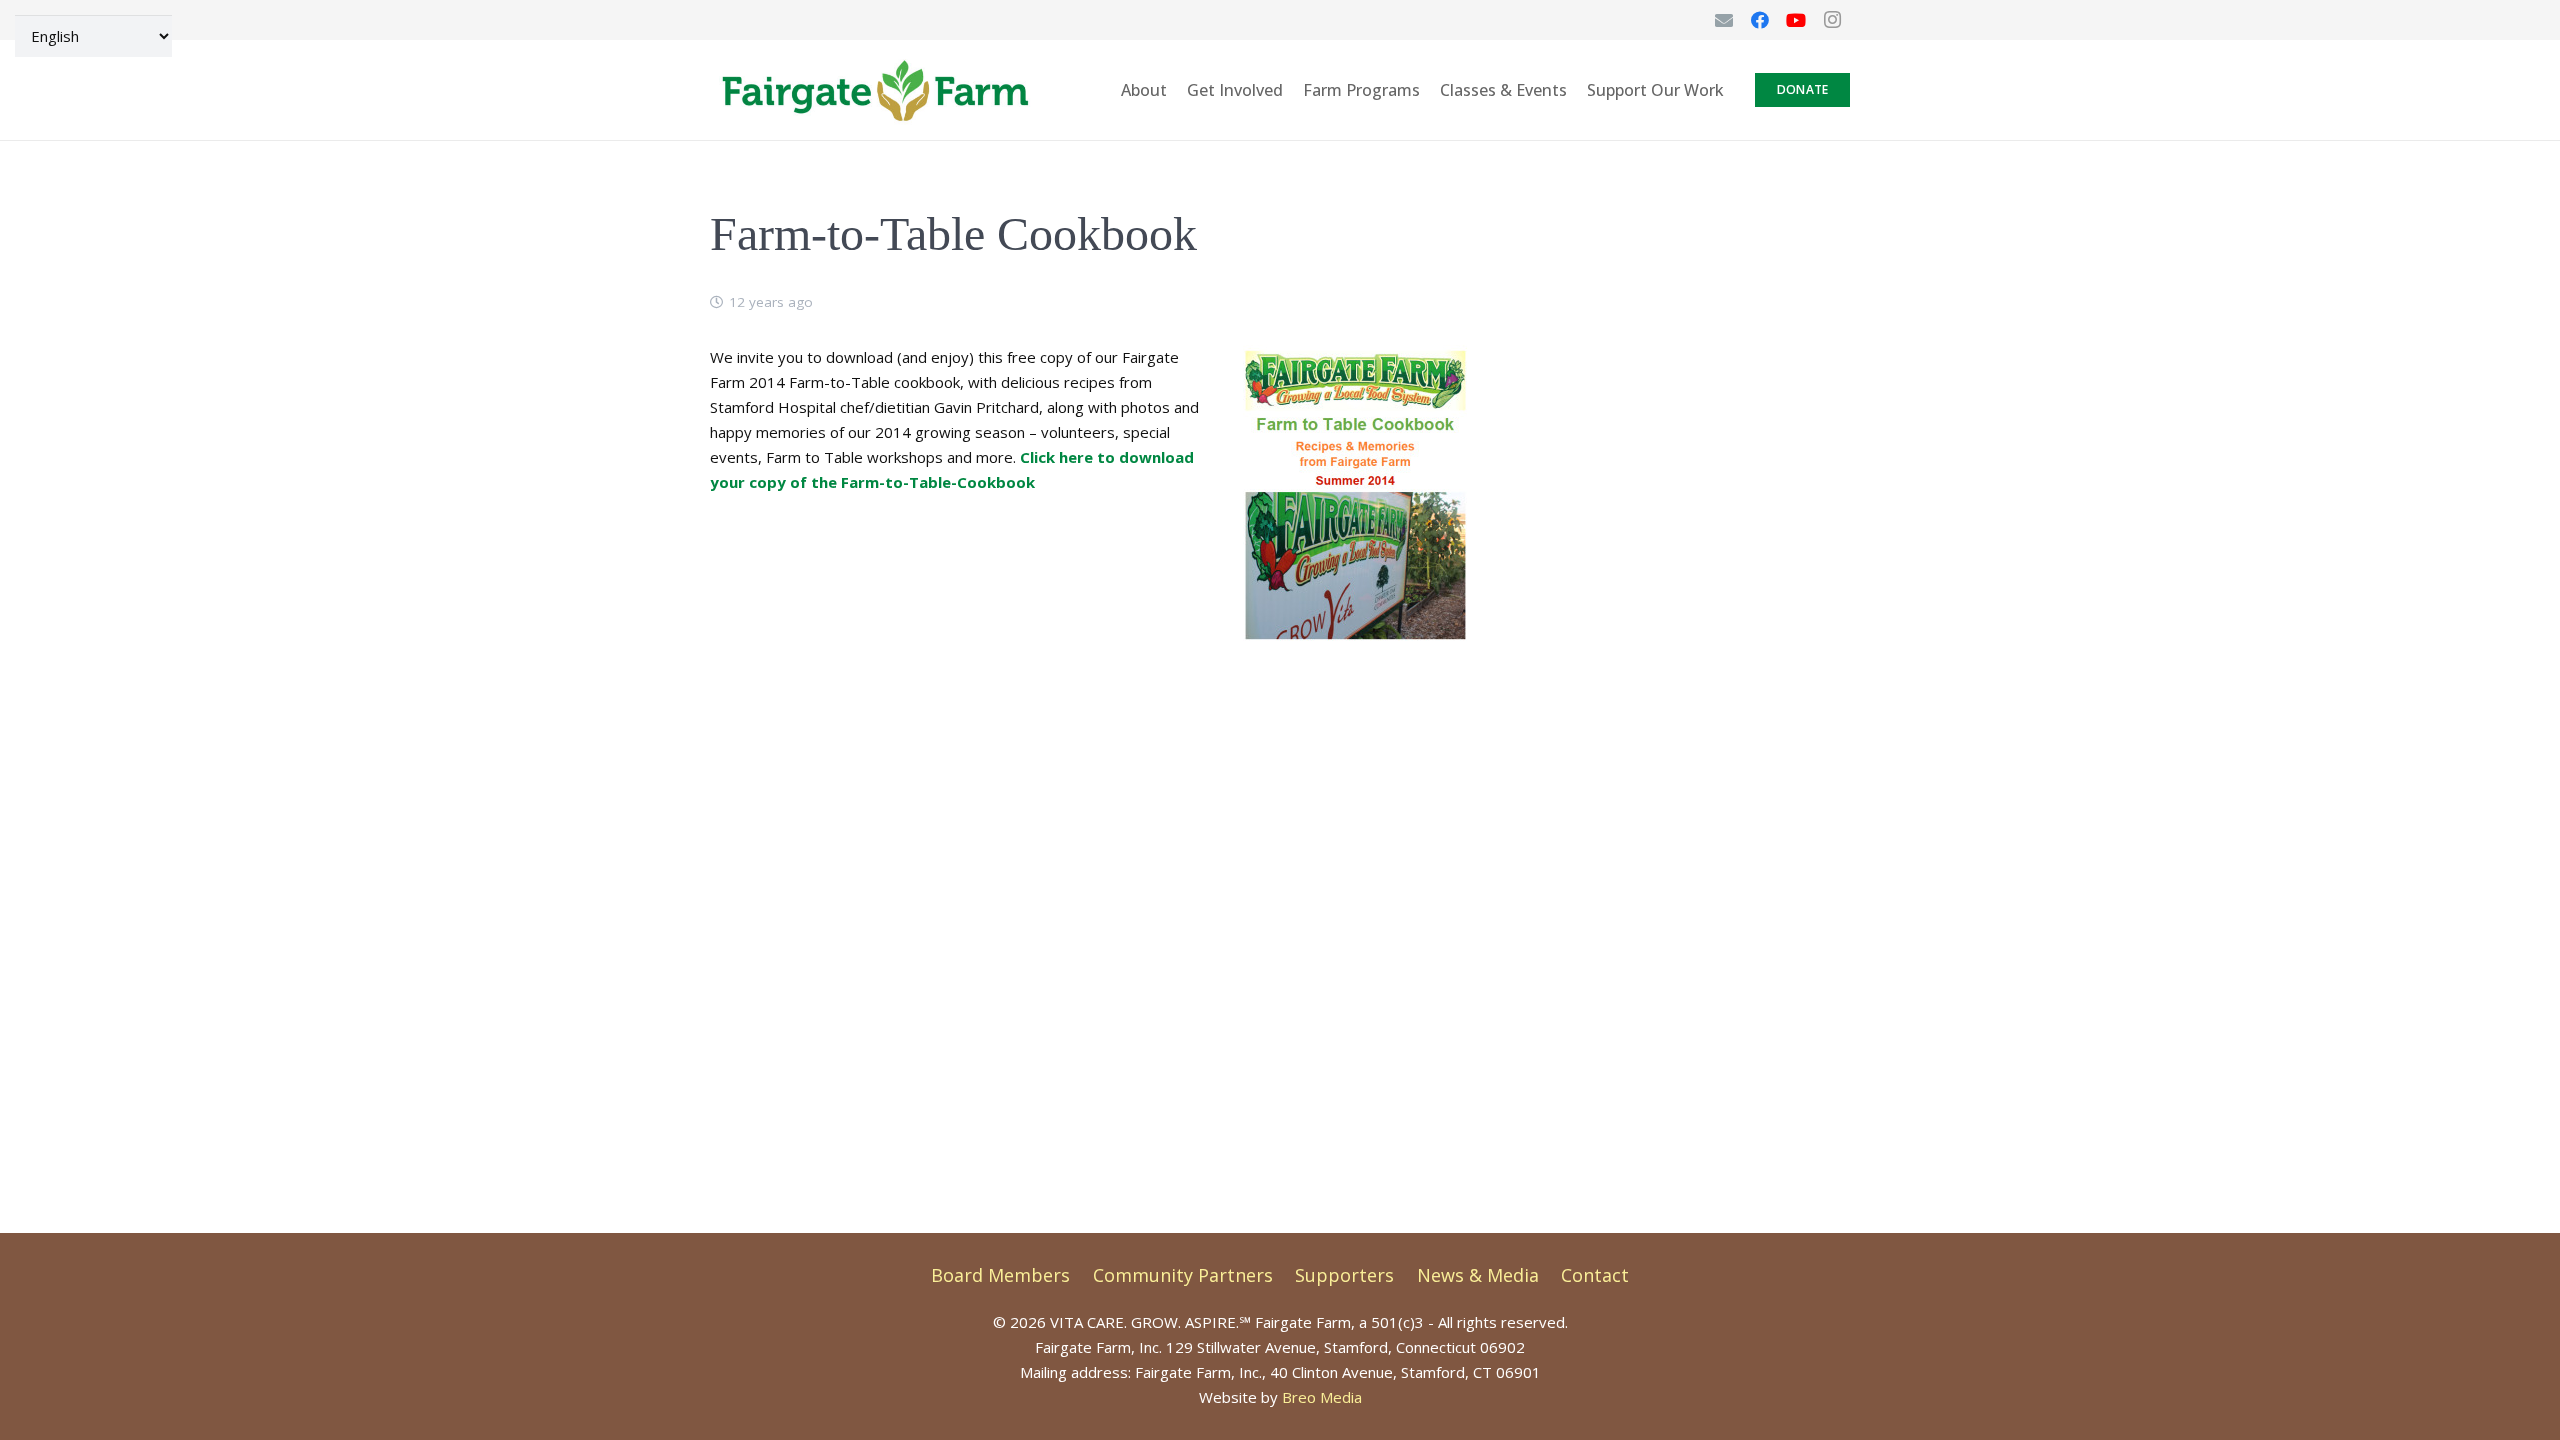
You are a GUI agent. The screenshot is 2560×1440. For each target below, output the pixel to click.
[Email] (1724, 20)
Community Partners (1183, 1275)
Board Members (1000, 1275)
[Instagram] (1832, 20)
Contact (1595, 1275)
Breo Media (1322, 1397)
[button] (1738, 89)
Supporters (1344, 1275)
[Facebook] (1760, 20)
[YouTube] (1796, 20)
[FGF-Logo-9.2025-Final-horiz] (874, 90)
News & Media (1478, 1275)
